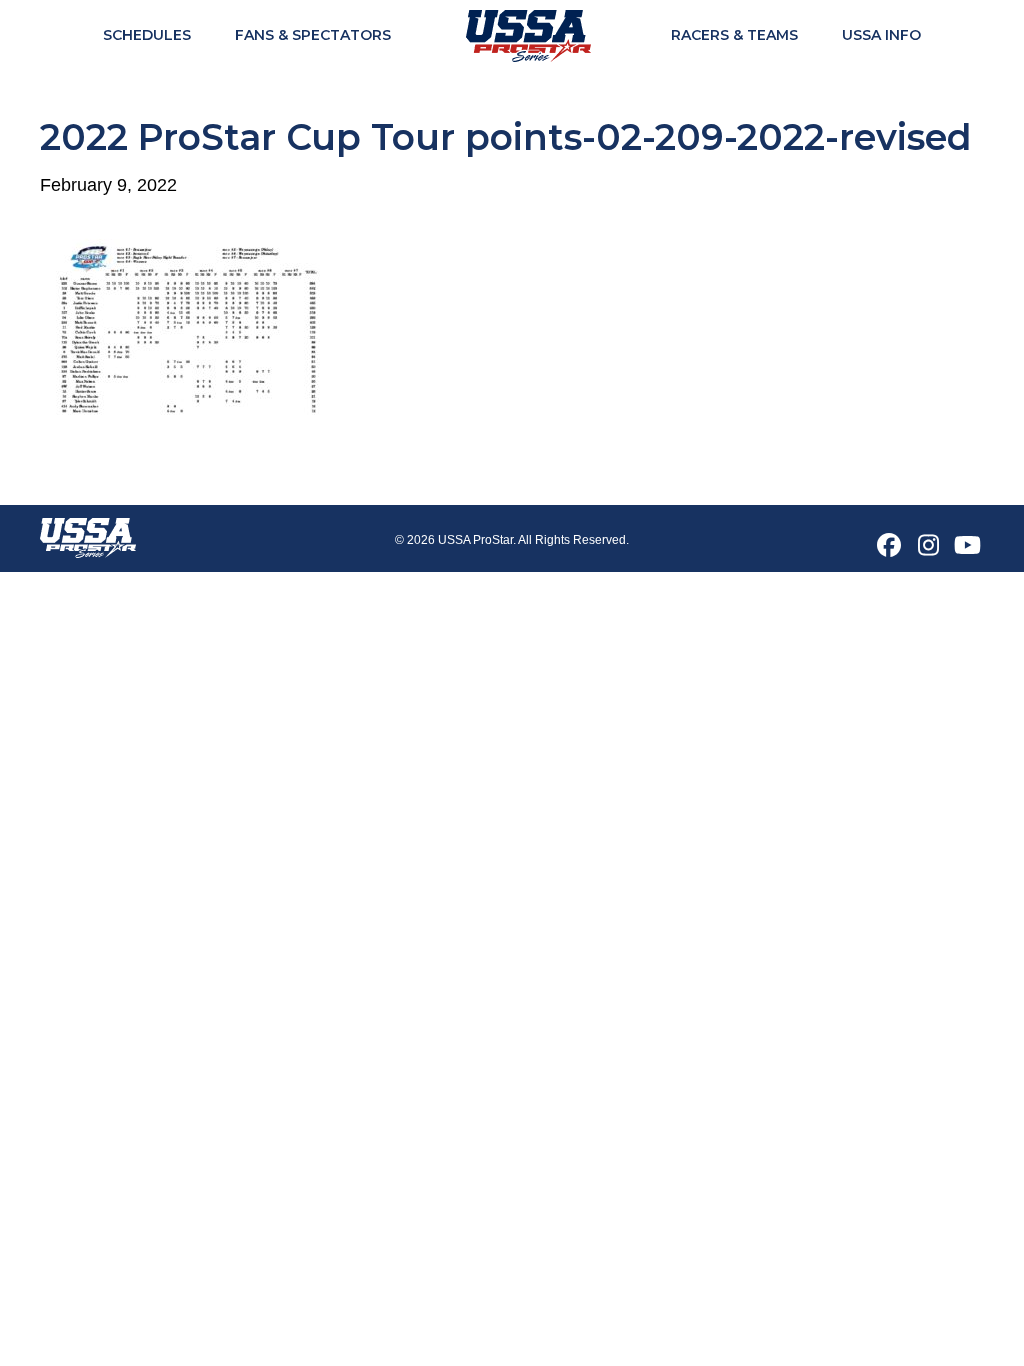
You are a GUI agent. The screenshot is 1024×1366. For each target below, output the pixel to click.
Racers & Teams (734, 35)
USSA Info (881, 35)
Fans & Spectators (313, 35)
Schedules (147, 35)
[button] (889, 545)
